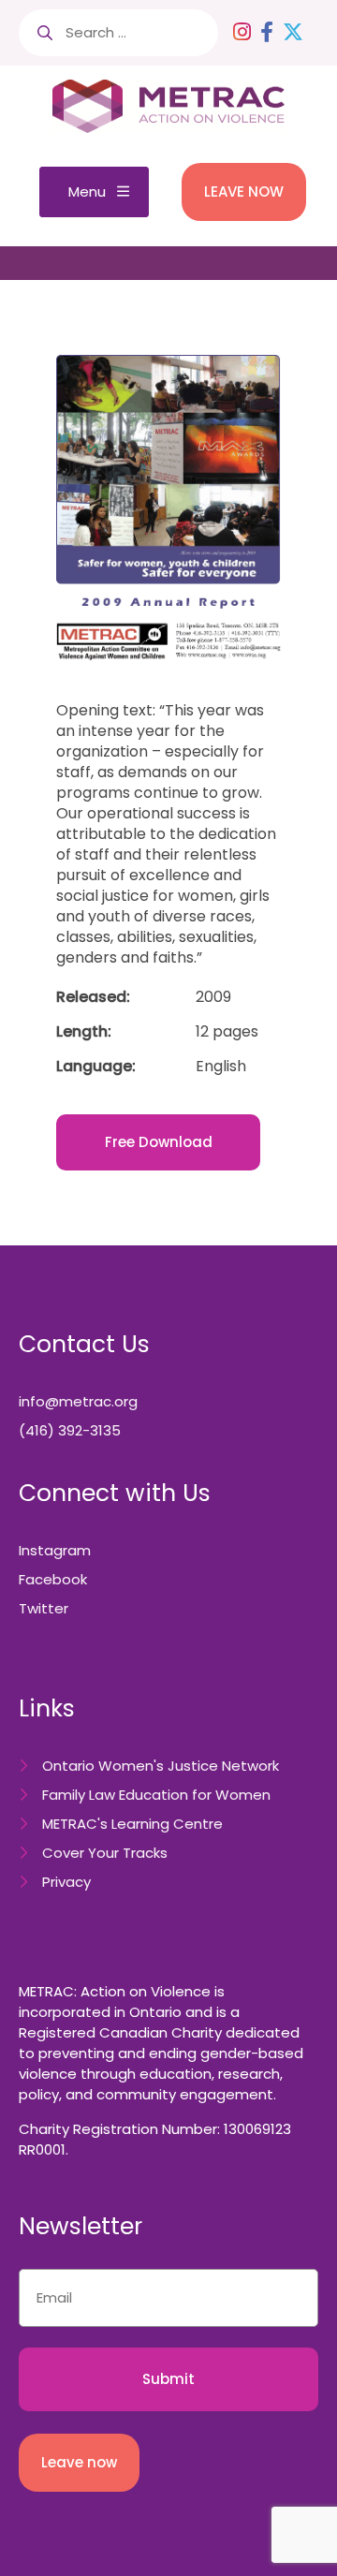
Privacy (66, 1882)
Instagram (55, 1550)
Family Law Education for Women (156, 1795)
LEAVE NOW (244, 191)
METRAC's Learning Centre (132, 1824)
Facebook (53, 1579)
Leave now (79, 2462)
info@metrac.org (78, 1401)
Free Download (159, 1142)
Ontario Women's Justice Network (161, 1766)
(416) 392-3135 (70, 1430)
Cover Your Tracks (105, 1853)
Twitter (44, 1608)
